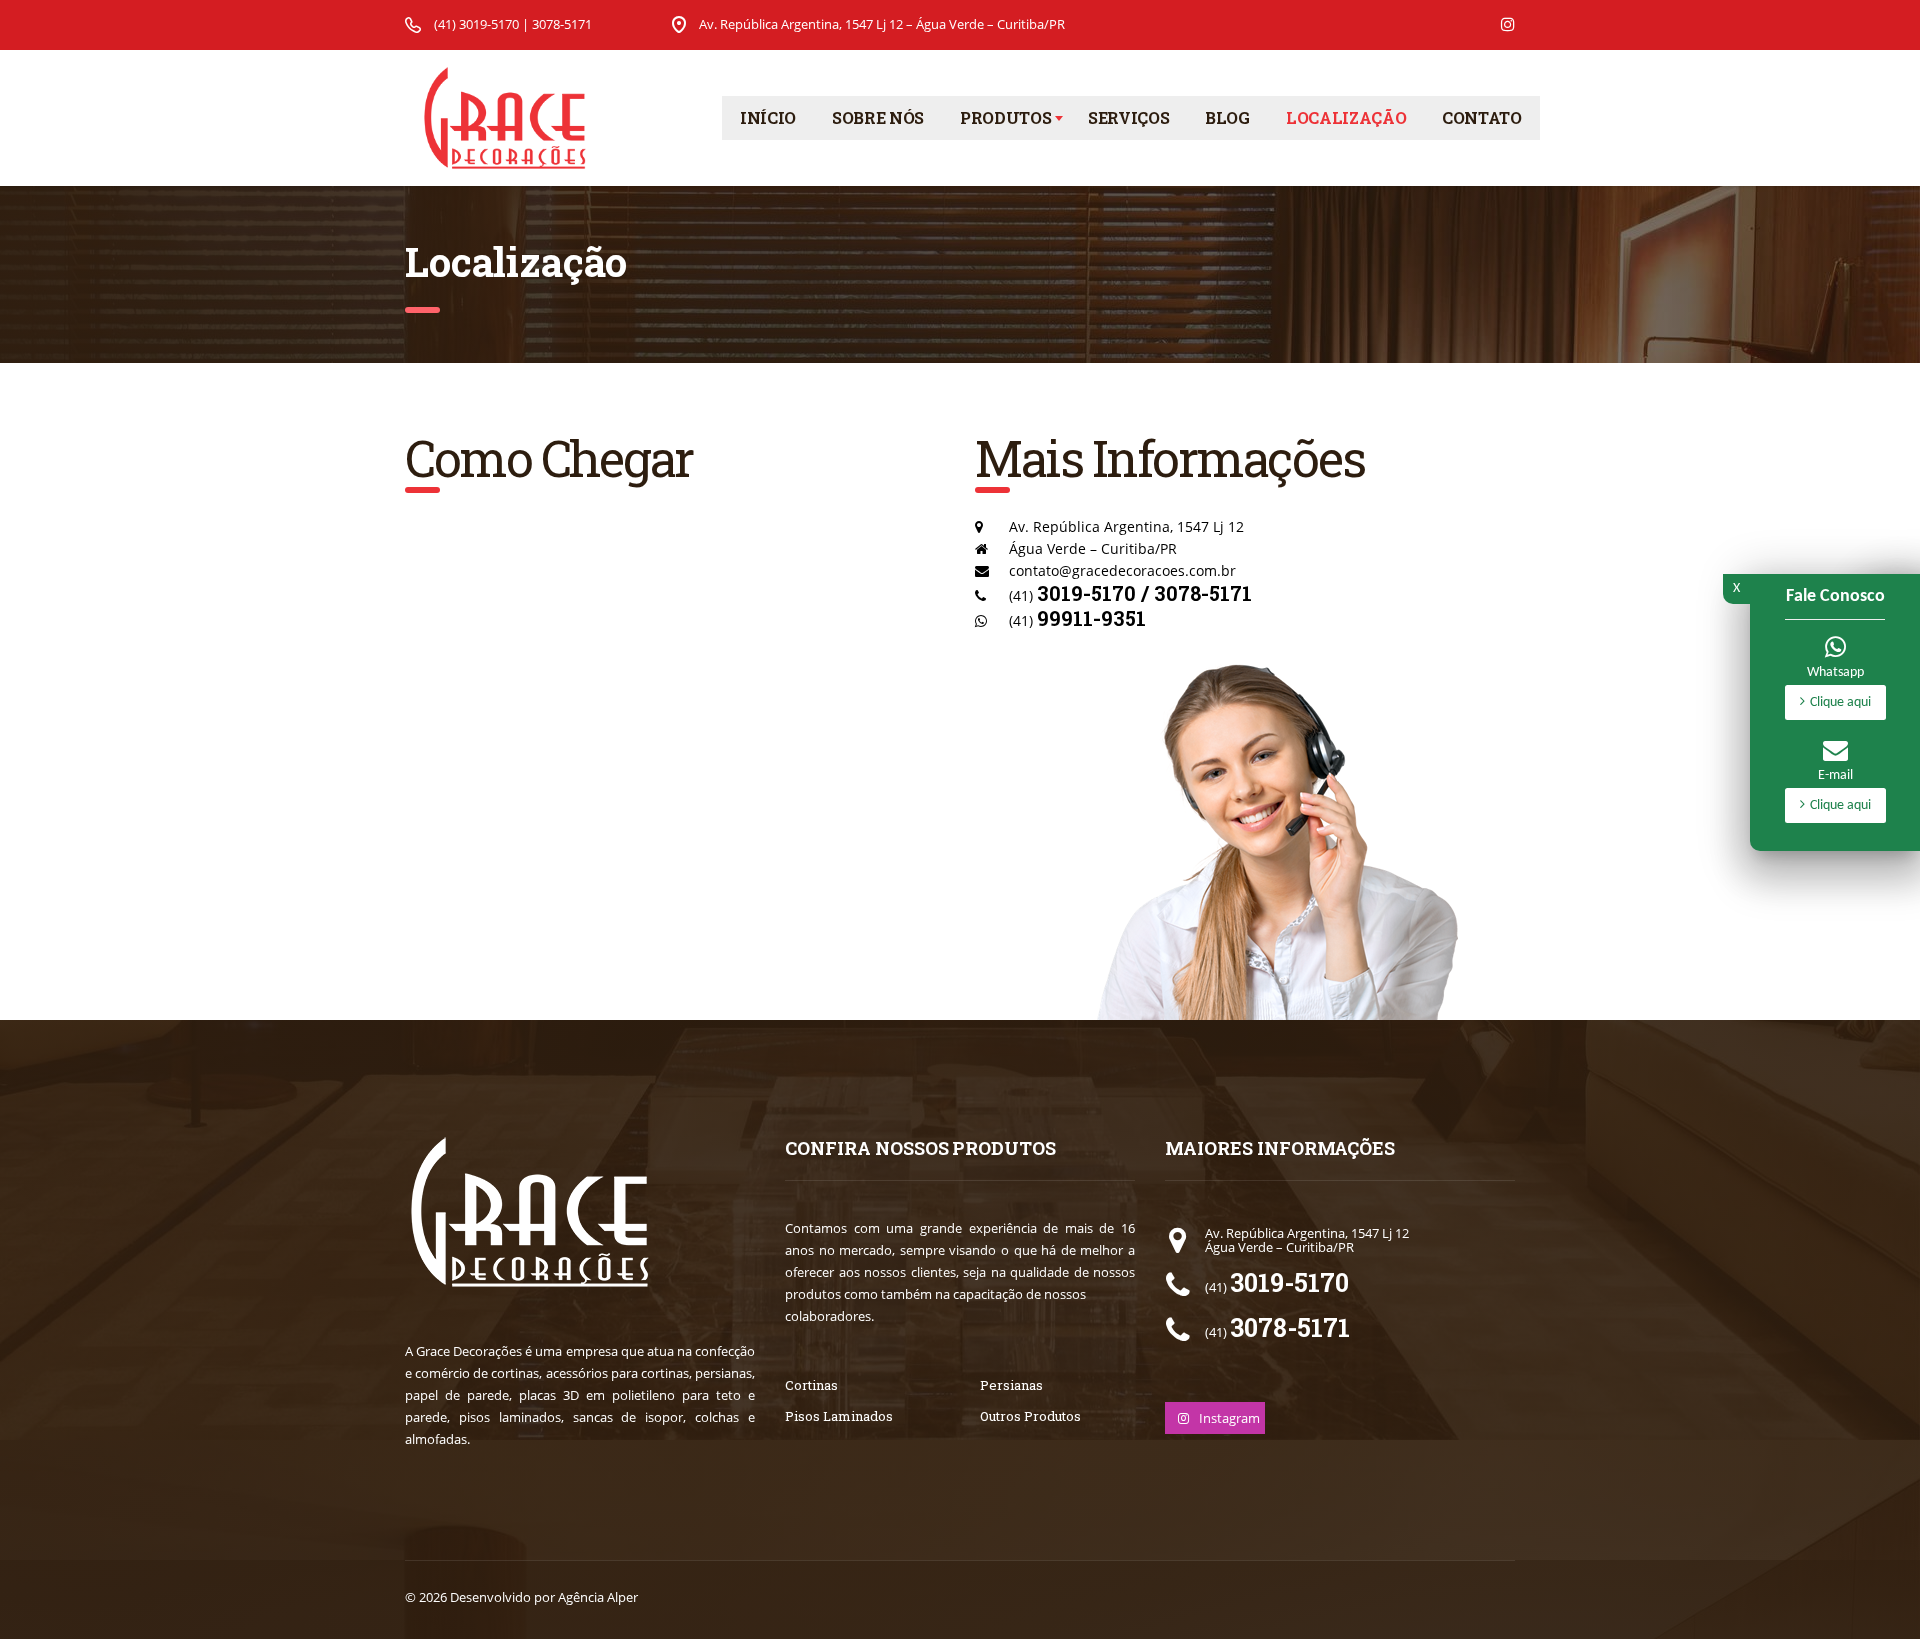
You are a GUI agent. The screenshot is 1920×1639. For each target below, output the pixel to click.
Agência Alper (598, 1597)
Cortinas (811, 1385)
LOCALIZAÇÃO (1346, 117)
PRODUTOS (1005, 117)
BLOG (1227, 117)
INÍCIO (768, 117)
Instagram (1228, 1418)
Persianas (1011, 1385)
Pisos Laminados (839, 1416)
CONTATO (1482, 117)
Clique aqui (1840, 702)
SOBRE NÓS (878, 117)
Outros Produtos (1030, 1416)
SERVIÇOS (1128, 117)
